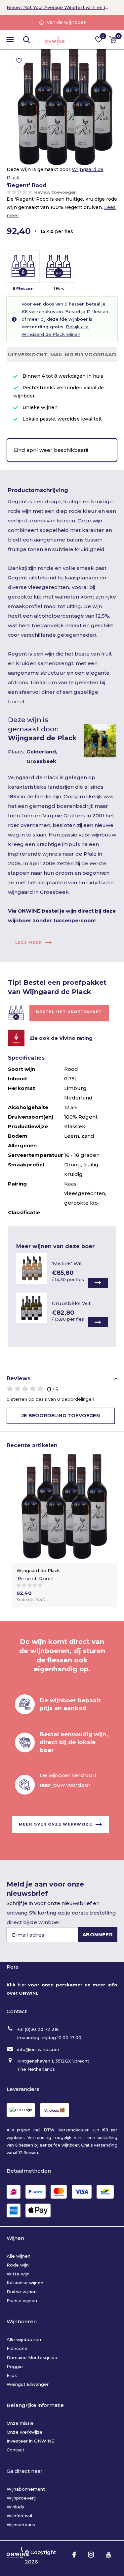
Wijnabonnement (26, 2489)
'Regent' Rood (35, 1579)
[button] (10, 40)
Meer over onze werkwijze (56, 1824)
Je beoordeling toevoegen (61, 1416)
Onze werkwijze (25, 2432)
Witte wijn (18, 2274)
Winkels (15, 2507)
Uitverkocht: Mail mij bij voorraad (62, 354)
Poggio (15, 2366)
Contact (16, 2450)
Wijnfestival (19, 2516)
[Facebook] (74, 2555)
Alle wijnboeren (24, 2339)
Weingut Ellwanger (28, 2384)
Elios (12, 2375)
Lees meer (29, 942)
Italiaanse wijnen (25, 2283)
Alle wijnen (19, 2256)
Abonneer (98, 1934)
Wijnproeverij (21, 2498)
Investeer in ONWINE (30, 2441)
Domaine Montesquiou (32, 2357)
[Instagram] (91, 2555)
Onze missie (20, 2423)
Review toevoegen (55, 192)
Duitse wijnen (22, 2292)
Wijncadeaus (21, 2525)
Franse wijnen (22, 2300)
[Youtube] (108, 2555)
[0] (113, 40)
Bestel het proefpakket (69, 1012)
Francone (17, 2348)
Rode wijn (18, 2265)
